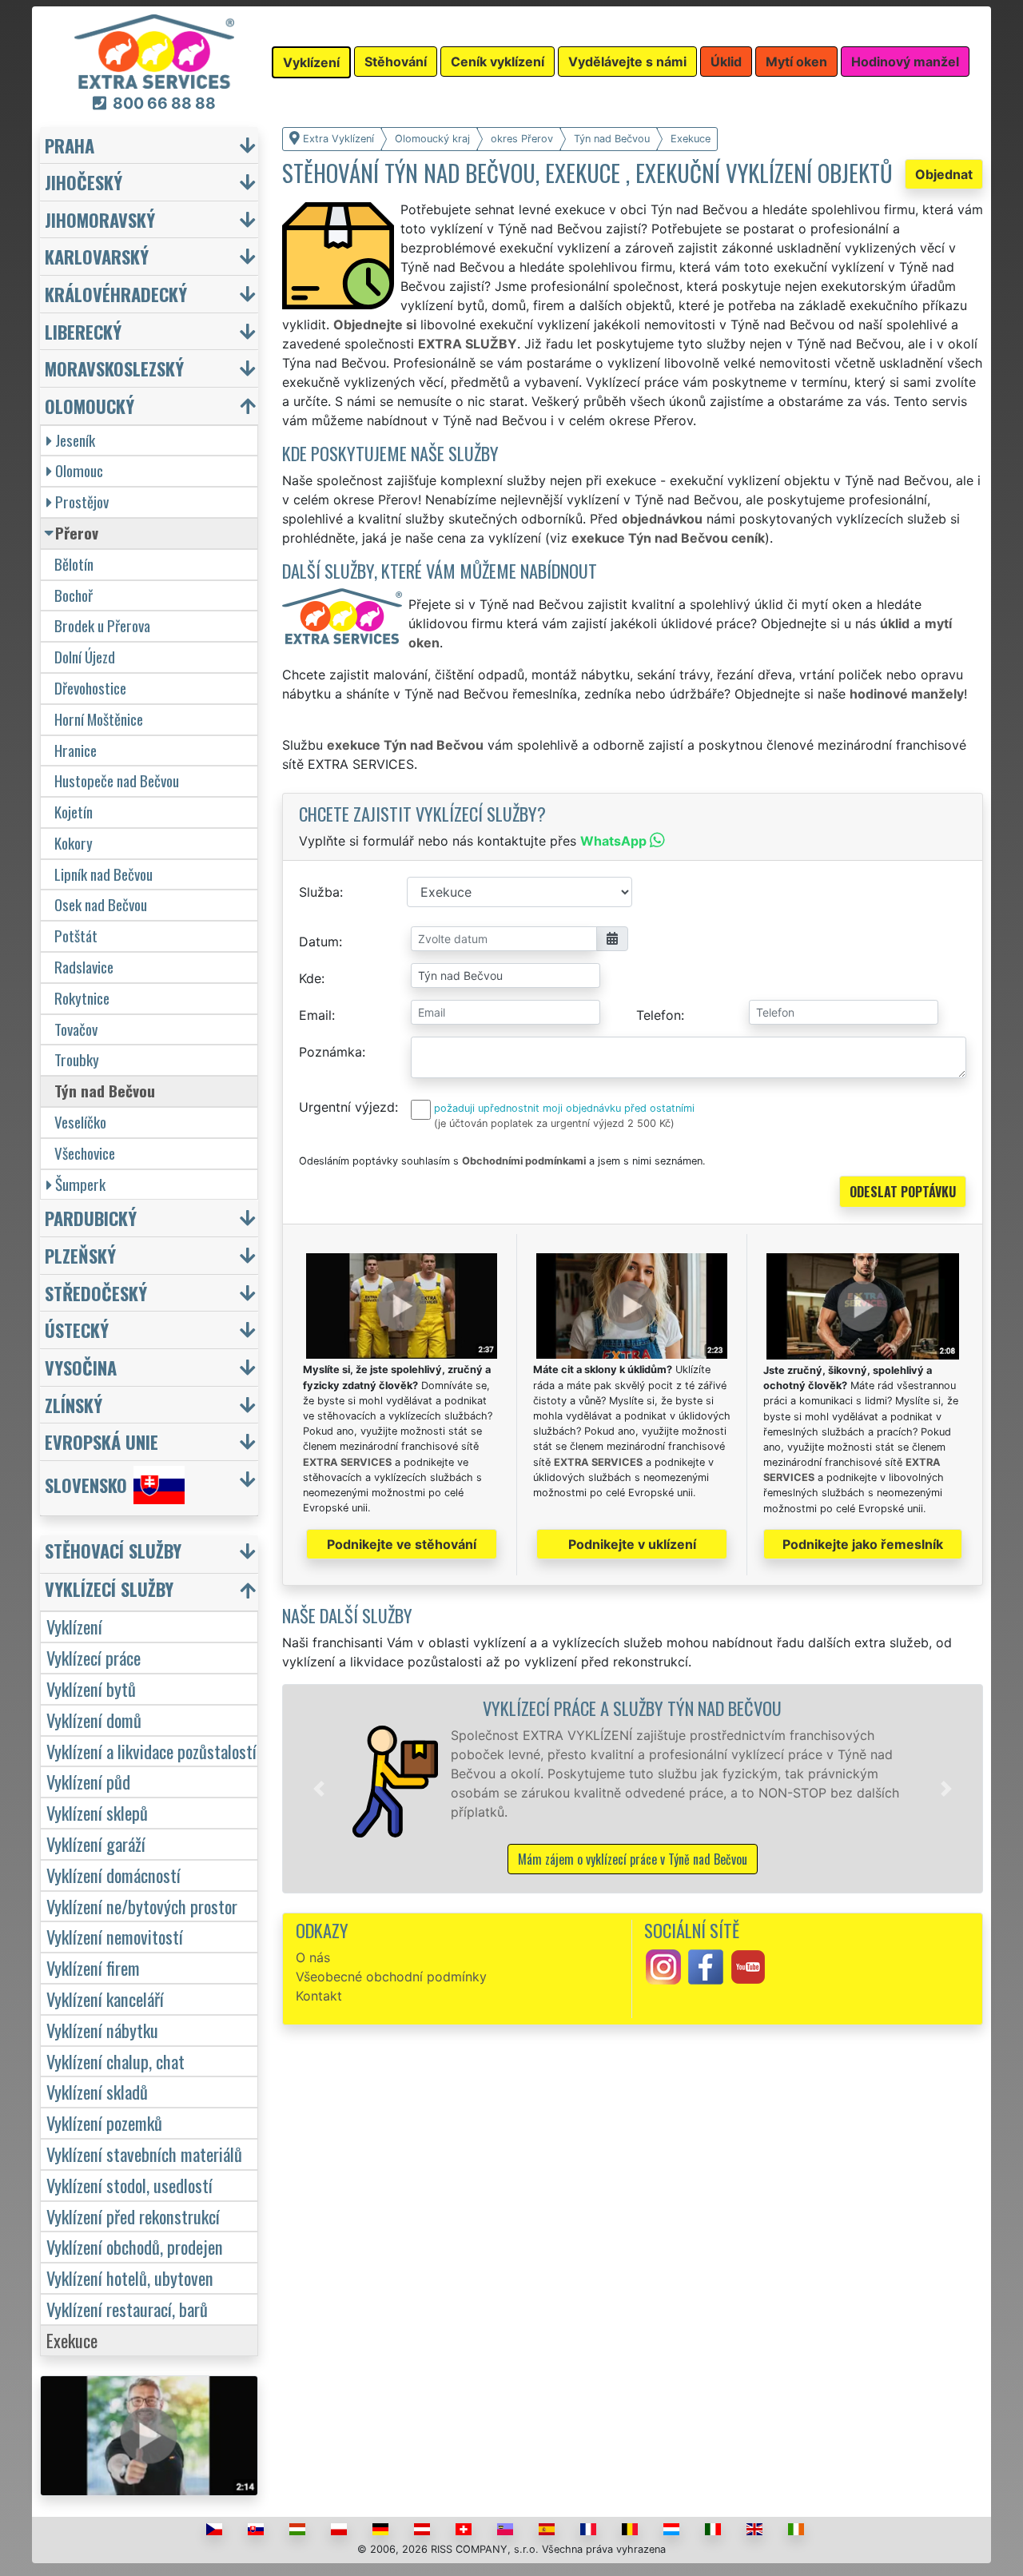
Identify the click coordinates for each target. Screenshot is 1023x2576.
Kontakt (319, 1996)
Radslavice (84, 967)
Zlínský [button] (74, 1405)
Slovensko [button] (86, 1485)
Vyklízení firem (93, 1967)
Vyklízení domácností (113, 1875)
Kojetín (74, 812)
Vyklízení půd (88, 1781)
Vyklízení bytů (91, 1688)
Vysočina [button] (81, 1367)
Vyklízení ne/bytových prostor (142, 1906)
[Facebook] (706, 1965)
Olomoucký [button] (90, 406)
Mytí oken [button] (796, 62)
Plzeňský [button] (80, 1255)
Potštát (76, 936)
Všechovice (85, 1153)
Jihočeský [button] (84, 182)
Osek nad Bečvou (101, 904)
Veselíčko (80, 1122)
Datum (319, 942)
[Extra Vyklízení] (154, 50)
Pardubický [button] (91, 1218)
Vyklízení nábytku (102, 2030)
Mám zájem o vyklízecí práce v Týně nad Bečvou (633, 1859)
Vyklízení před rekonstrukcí (133, 2216)
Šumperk (80, 1184)
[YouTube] (748, 1965)
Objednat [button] (944, 174)
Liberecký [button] (83, 331)
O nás (313, 1957)
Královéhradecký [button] (116, 294)
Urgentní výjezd (347, 1107)
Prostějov (82, 502)
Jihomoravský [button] (100, 219)
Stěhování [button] (396, 62)
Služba (319, 892)
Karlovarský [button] (97, 256)
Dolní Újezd (85, 657)
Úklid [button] (726, 62)
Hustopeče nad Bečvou (117, 780)
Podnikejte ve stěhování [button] (402, 1544)
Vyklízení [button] (311, 62)
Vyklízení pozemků (104, 2122)
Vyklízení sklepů (97, 1812)
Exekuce (72, 2340)
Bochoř (74, 595)
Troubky (77, 1059)
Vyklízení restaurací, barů (127, 2309)
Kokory (74, 843)
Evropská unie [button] (102, 1441)
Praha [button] (70, 145)
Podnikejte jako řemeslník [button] (863, 1544)
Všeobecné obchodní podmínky (391, 1977)
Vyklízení (74, 1626)
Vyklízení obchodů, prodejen (135, 2246)
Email (315, 1015)
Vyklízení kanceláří (105, 1999)
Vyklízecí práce (94, 1657)
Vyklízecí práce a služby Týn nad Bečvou (632, 1708)
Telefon (659, 1015)
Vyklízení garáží (96, 1843)
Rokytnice (82, 998)
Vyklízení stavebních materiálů (144, 2154)
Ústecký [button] (77, 1330)
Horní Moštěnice (99, 719)
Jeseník (75, 440)
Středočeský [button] (96, 1293)
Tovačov (76, 1029)
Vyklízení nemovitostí (115, 1936)
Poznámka (330, 1052)
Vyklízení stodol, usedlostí (129, 2185)
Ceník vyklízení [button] (498, 62)
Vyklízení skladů (97, 2091)
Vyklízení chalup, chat (115, 2061)
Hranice (76, 750)
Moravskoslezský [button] (114, 368)
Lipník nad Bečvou (103, 874)
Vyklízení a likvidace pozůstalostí (151, 1751)
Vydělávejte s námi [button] (627, 62)
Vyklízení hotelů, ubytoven (130, 2277)
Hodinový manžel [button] (905, 62)
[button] (319, 1789)
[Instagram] (663, 1965)
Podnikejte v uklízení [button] (632, 1544)
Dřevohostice (90, 688)
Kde (310, 978)
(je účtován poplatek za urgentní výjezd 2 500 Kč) (554, 1123)
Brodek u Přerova (102, 625)
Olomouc (79, 470)
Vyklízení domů (94, 1720)
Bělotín (74, 564)
